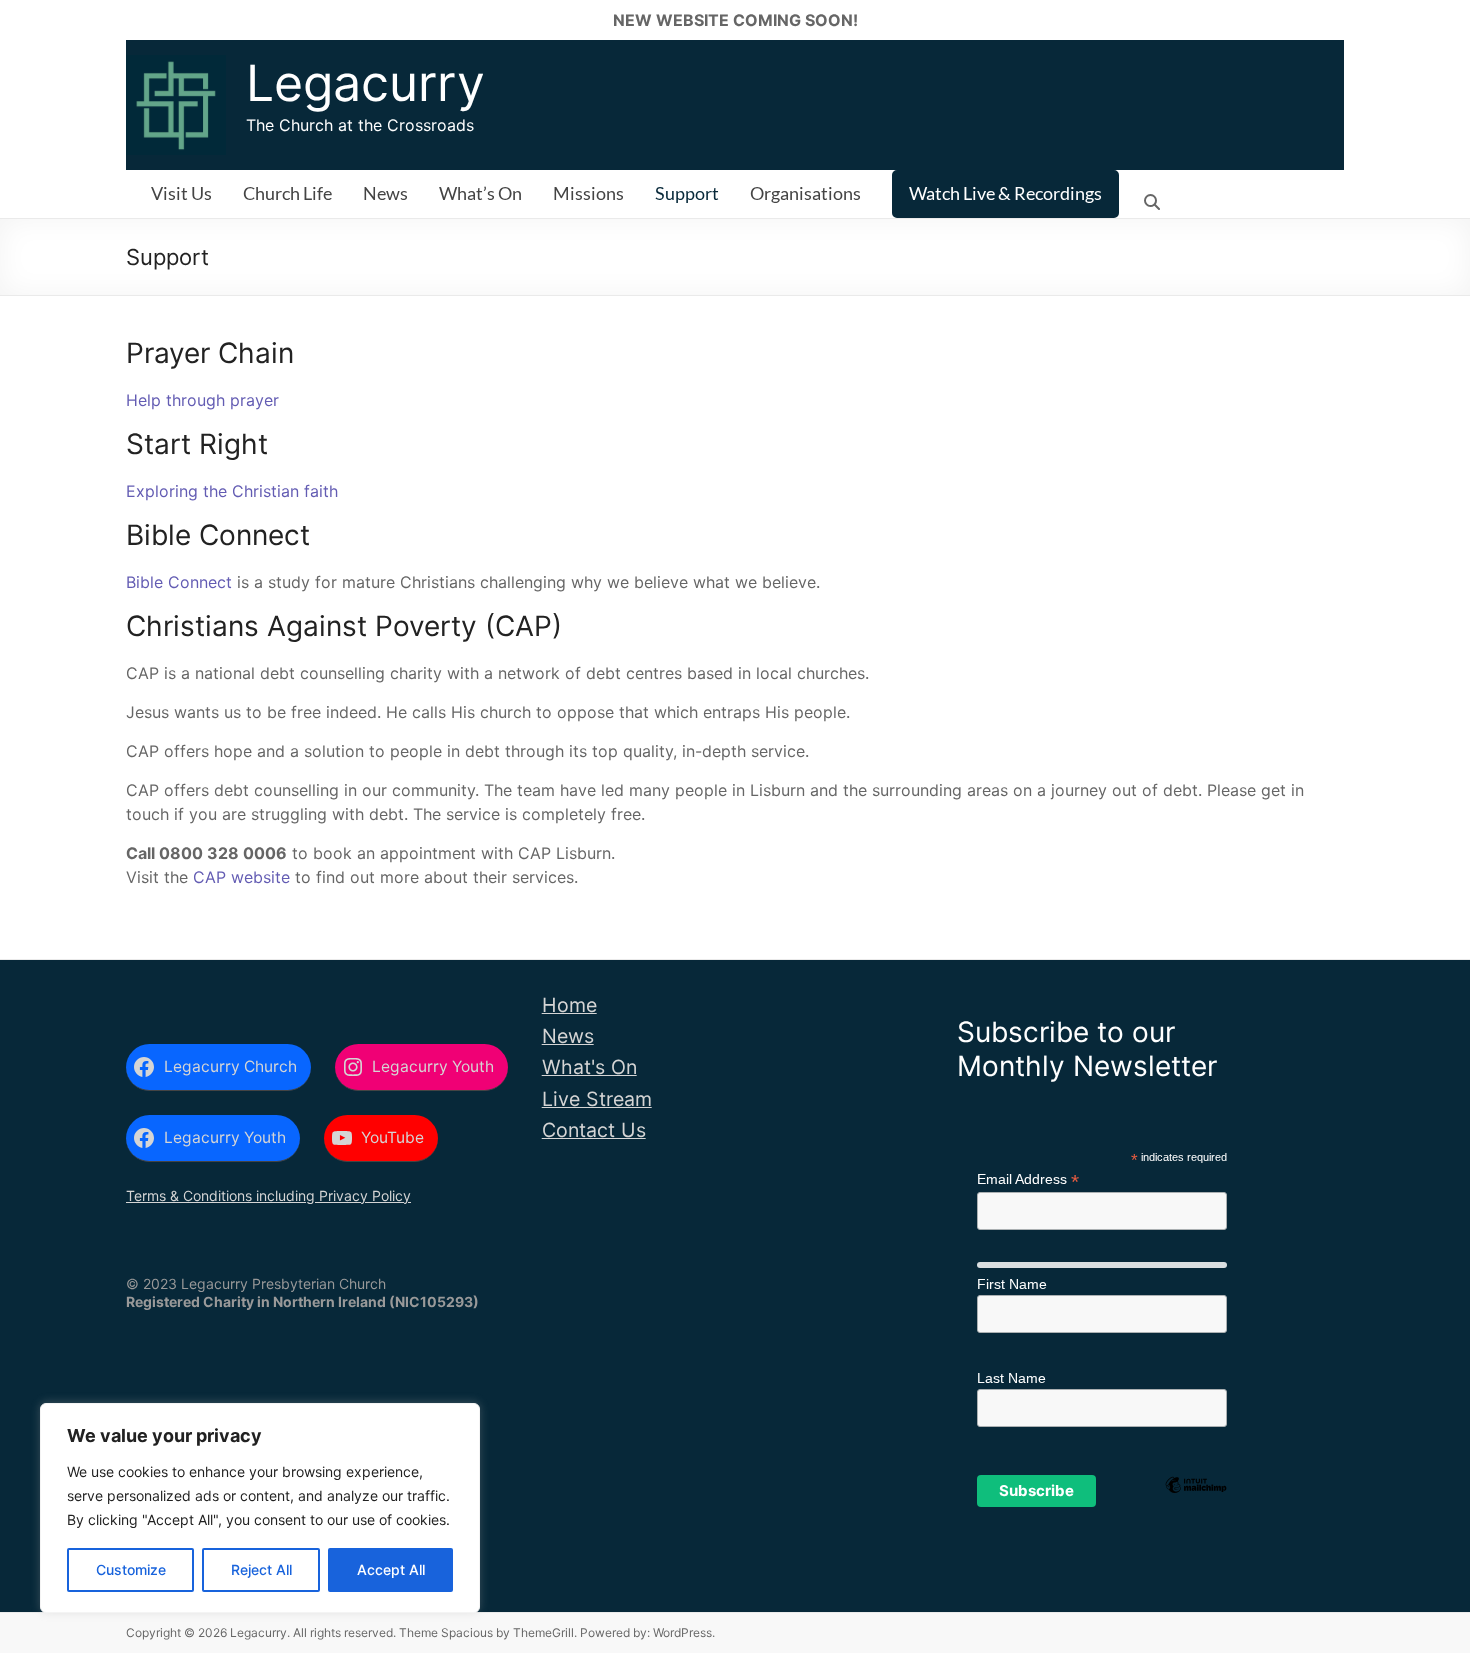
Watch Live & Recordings (1005, 193)
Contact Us (594, 1130)
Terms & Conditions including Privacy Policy (268, 1195)
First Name (1012, 1284)
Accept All (391, 1569)
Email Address (1028, 1179)
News (385, 193)
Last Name (1011, 1378)
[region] (260, 1508)
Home (569, 1005)
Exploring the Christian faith (232, 491)
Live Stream (597, 1099)
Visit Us (181, 193)
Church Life (287, 193)
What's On (589, 1067)
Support (687, 193)
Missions (588, 193)
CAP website (241, 877)
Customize (131, 1569)
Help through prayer (202, 400)
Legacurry (365, 83)
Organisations (805, 193)
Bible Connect (179, 582)
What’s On (480, 193)
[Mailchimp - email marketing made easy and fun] (1196, 1517)
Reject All (261, 1569)
